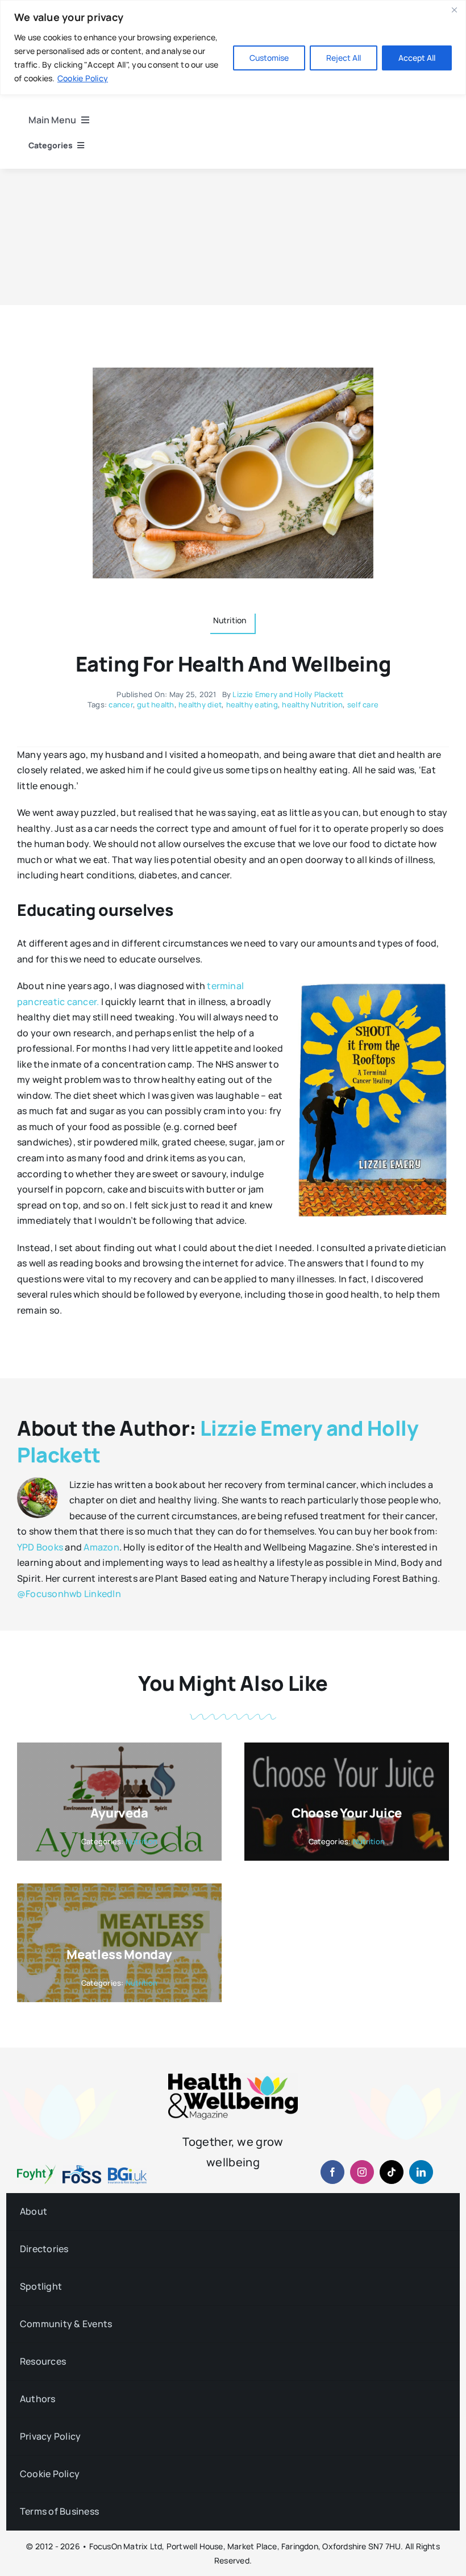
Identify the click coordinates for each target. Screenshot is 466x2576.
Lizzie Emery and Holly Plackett (288, 694)
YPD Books (40, 1547)
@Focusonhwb (50, 1594)
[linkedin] (421, 2172)
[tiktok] (392, 2172)
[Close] (454, 10)
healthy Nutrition (312, 705)
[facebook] (332, 2172)
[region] (233, 47)
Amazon (101, 1547)
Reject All (344, 58)
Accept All (417, 58)
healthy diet (200, 705)
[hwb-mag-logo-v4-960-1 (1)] (233, 2078)
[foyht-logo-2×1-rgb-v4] (36, 2169)
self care (363, 705)
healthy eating (252, 705)
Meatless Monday (119, 1954)
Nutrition (142, 1841)
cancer (120, 705)
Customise (269, 58)
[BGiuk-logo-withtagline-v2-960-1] (127, 2172)
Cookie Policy (83, 78)
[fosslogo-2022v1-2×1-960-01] (82, 2169)
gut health (155, 705)
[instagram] (362, 2172)
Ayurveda (119, 1813)
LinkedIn (103, 1594)
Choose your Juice (347, 1813)
